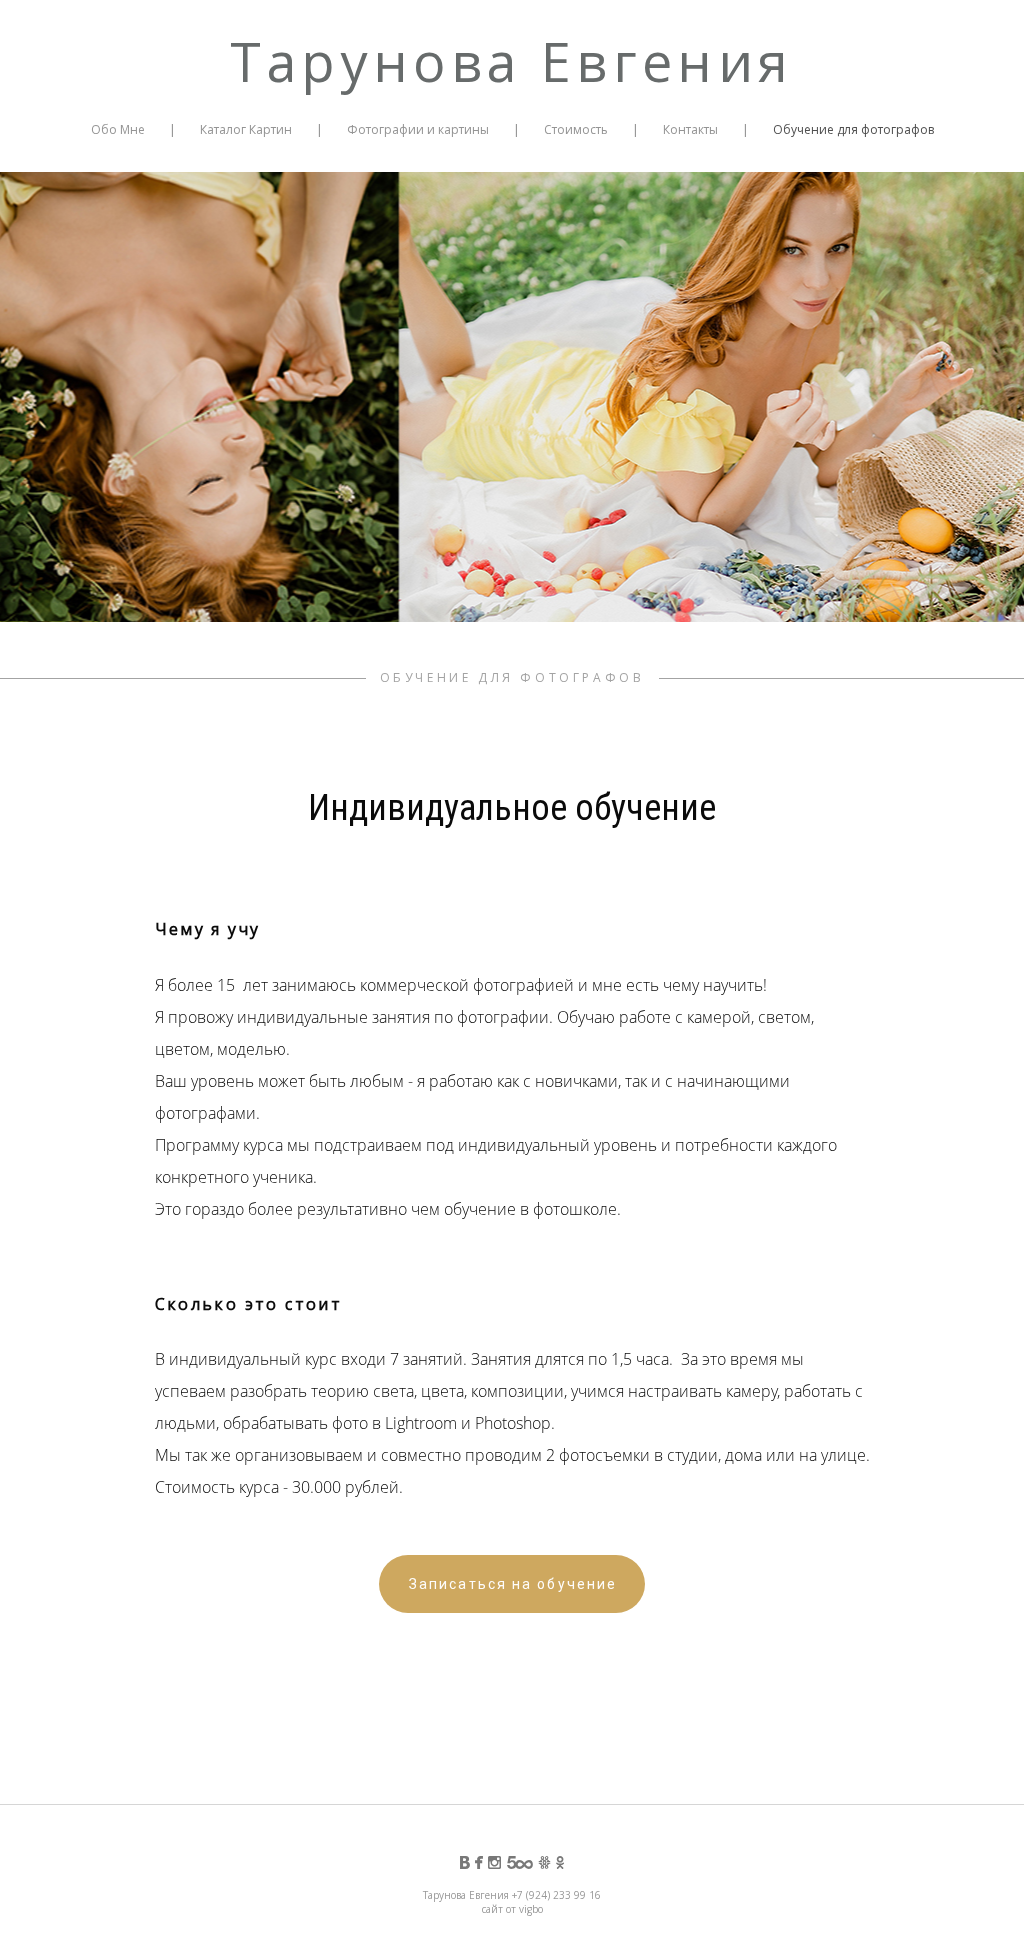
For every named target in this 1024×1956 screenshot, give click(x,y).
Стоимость (576, 129)
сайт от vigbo (512, 1909)
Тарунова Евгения (511, 61)
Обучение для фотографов (853, 129)
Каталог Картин (246, 129)
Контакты (690, 129)
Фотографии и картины (418, 129)
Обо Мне (118, 129)
